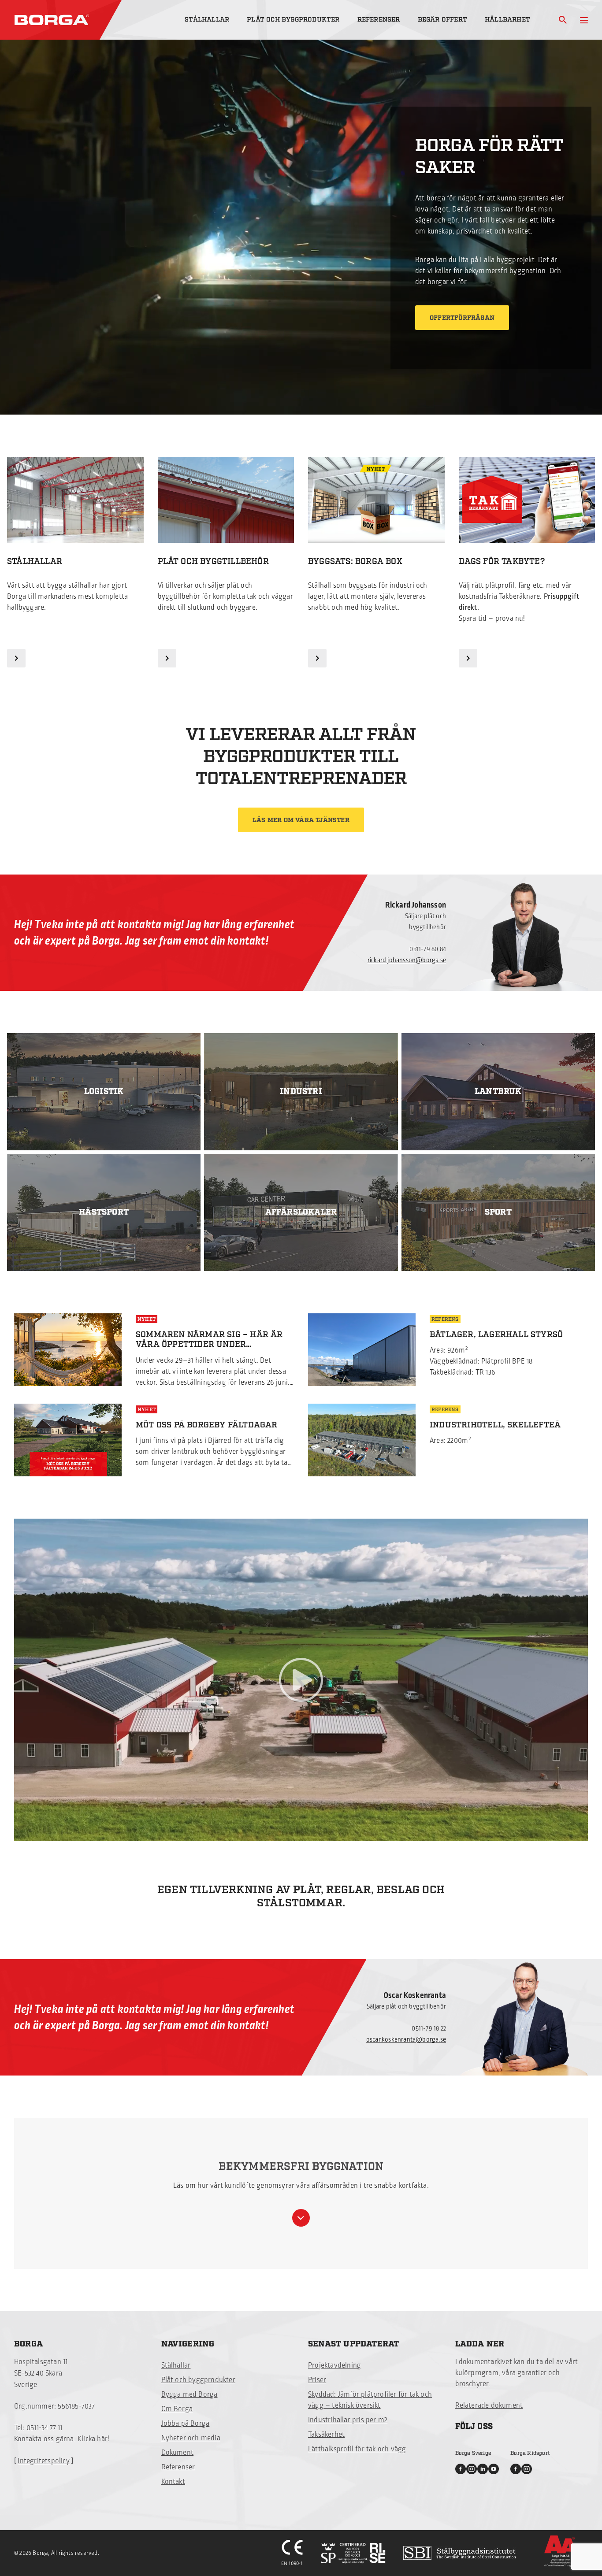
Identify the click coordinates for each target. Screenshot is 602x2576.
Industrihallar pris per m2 (348, 2420)
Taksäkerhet (326, 2435)
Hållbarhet (507, 20)
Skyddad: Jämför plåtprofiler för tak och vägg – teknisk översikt (370, 2400)
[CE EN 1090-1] (292, 2553)
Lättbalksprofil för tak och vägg (357, 2449)
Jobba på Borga (186, 2424)
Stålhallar (207, 20)
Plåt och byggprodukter (293, 20)
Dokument (178, 2453)
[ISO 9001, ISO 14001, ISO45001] (353, 2553)
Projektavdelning (334, 2365)
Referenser (379, 20)
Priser (317, 2380)
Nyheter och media (191, 2438)
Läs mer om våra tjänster (301, 820)
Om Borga (177, 2409)
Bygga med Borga (190, 2394)
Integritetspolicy (43, 2461)
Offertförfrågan (462, 318)
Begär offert (442, 20)
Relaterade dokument (489, 2406)
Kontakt (173, 2482)
